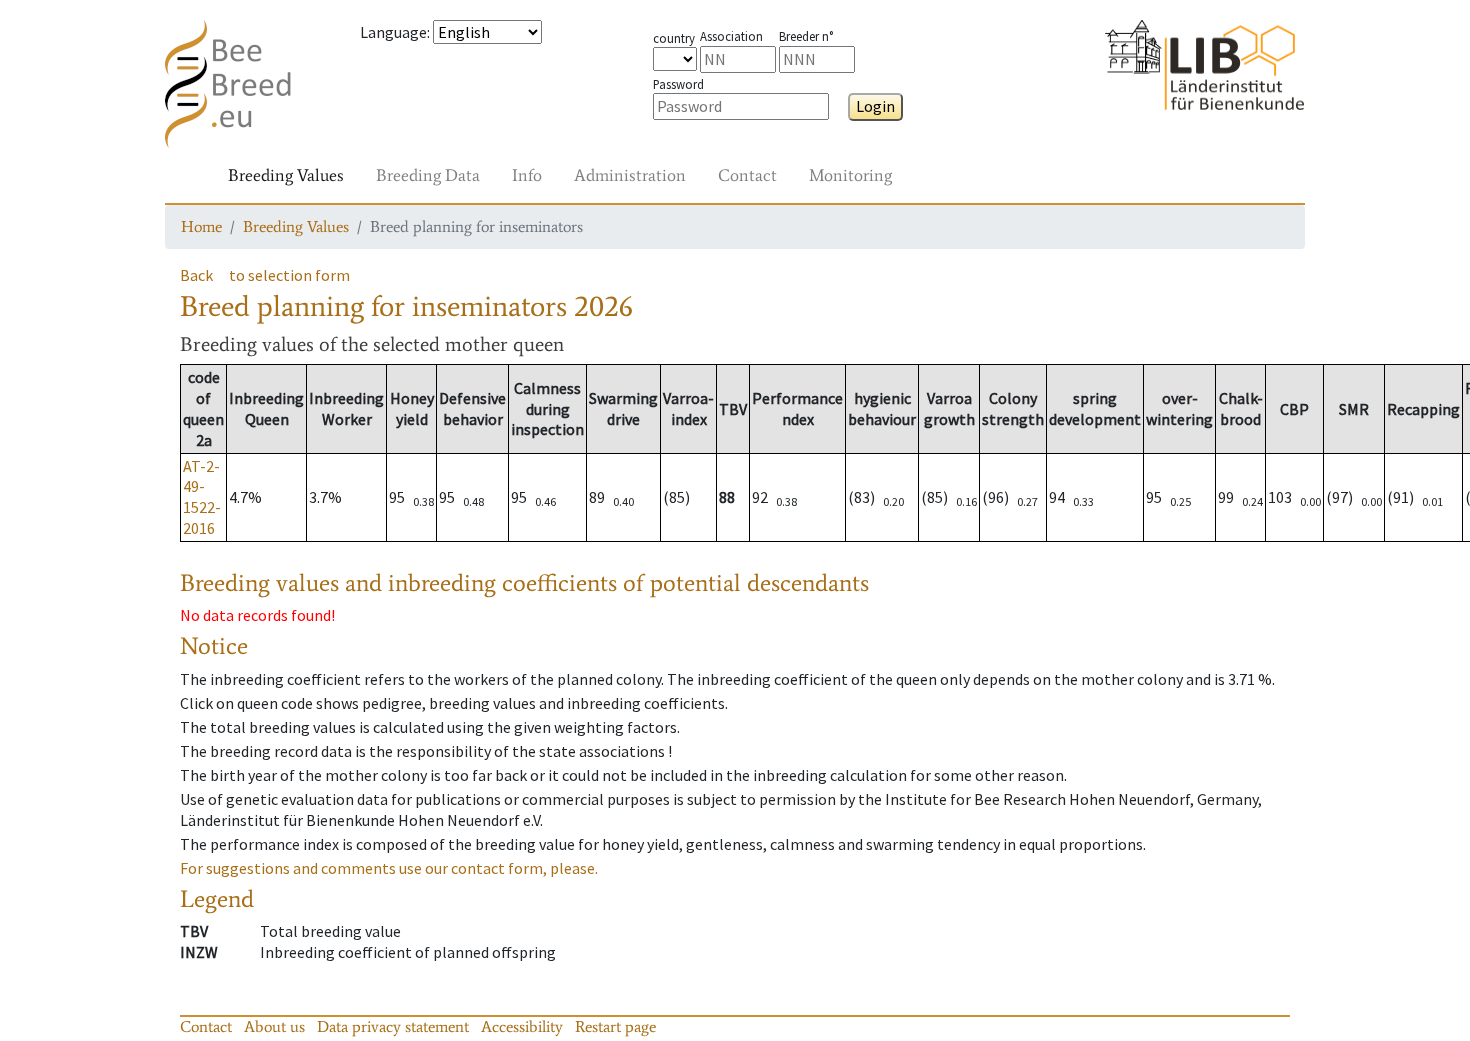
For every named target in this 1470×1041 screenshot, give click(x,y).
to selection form (289, 275)
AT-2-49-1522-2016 (202, 497)
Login (875, 106)
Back (196, 275)
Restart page (615, 1026)
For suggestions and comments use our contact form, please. (389, 868)
